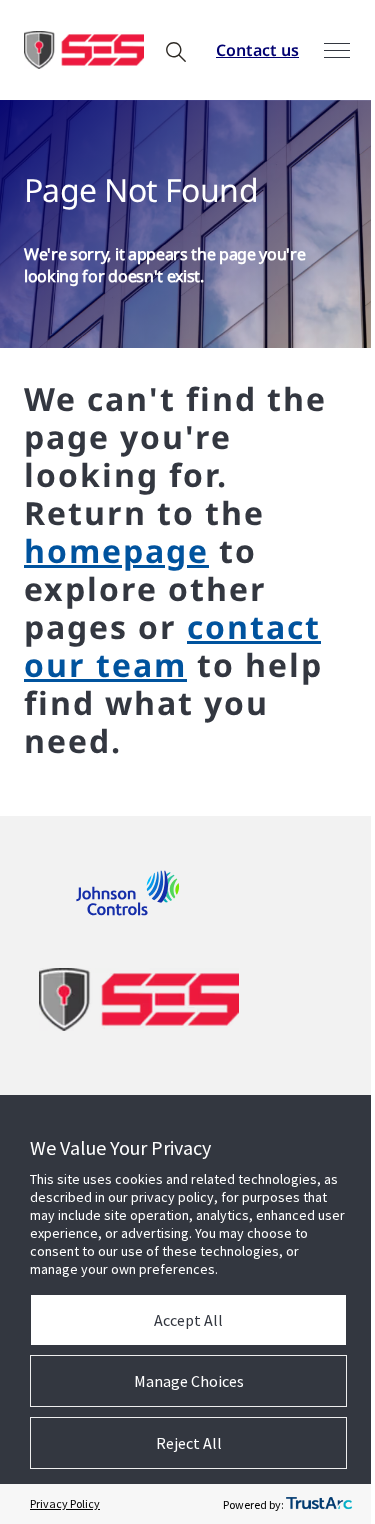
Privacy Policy (65, 1503)
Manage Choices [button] (189, 1381)
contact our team (172, 645)
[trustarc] (319, 1504)
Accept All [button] (188, 1320)
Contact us (257, 50)
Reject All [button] (189, 1443)
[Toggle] (337, 50)
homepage (116, 550)
